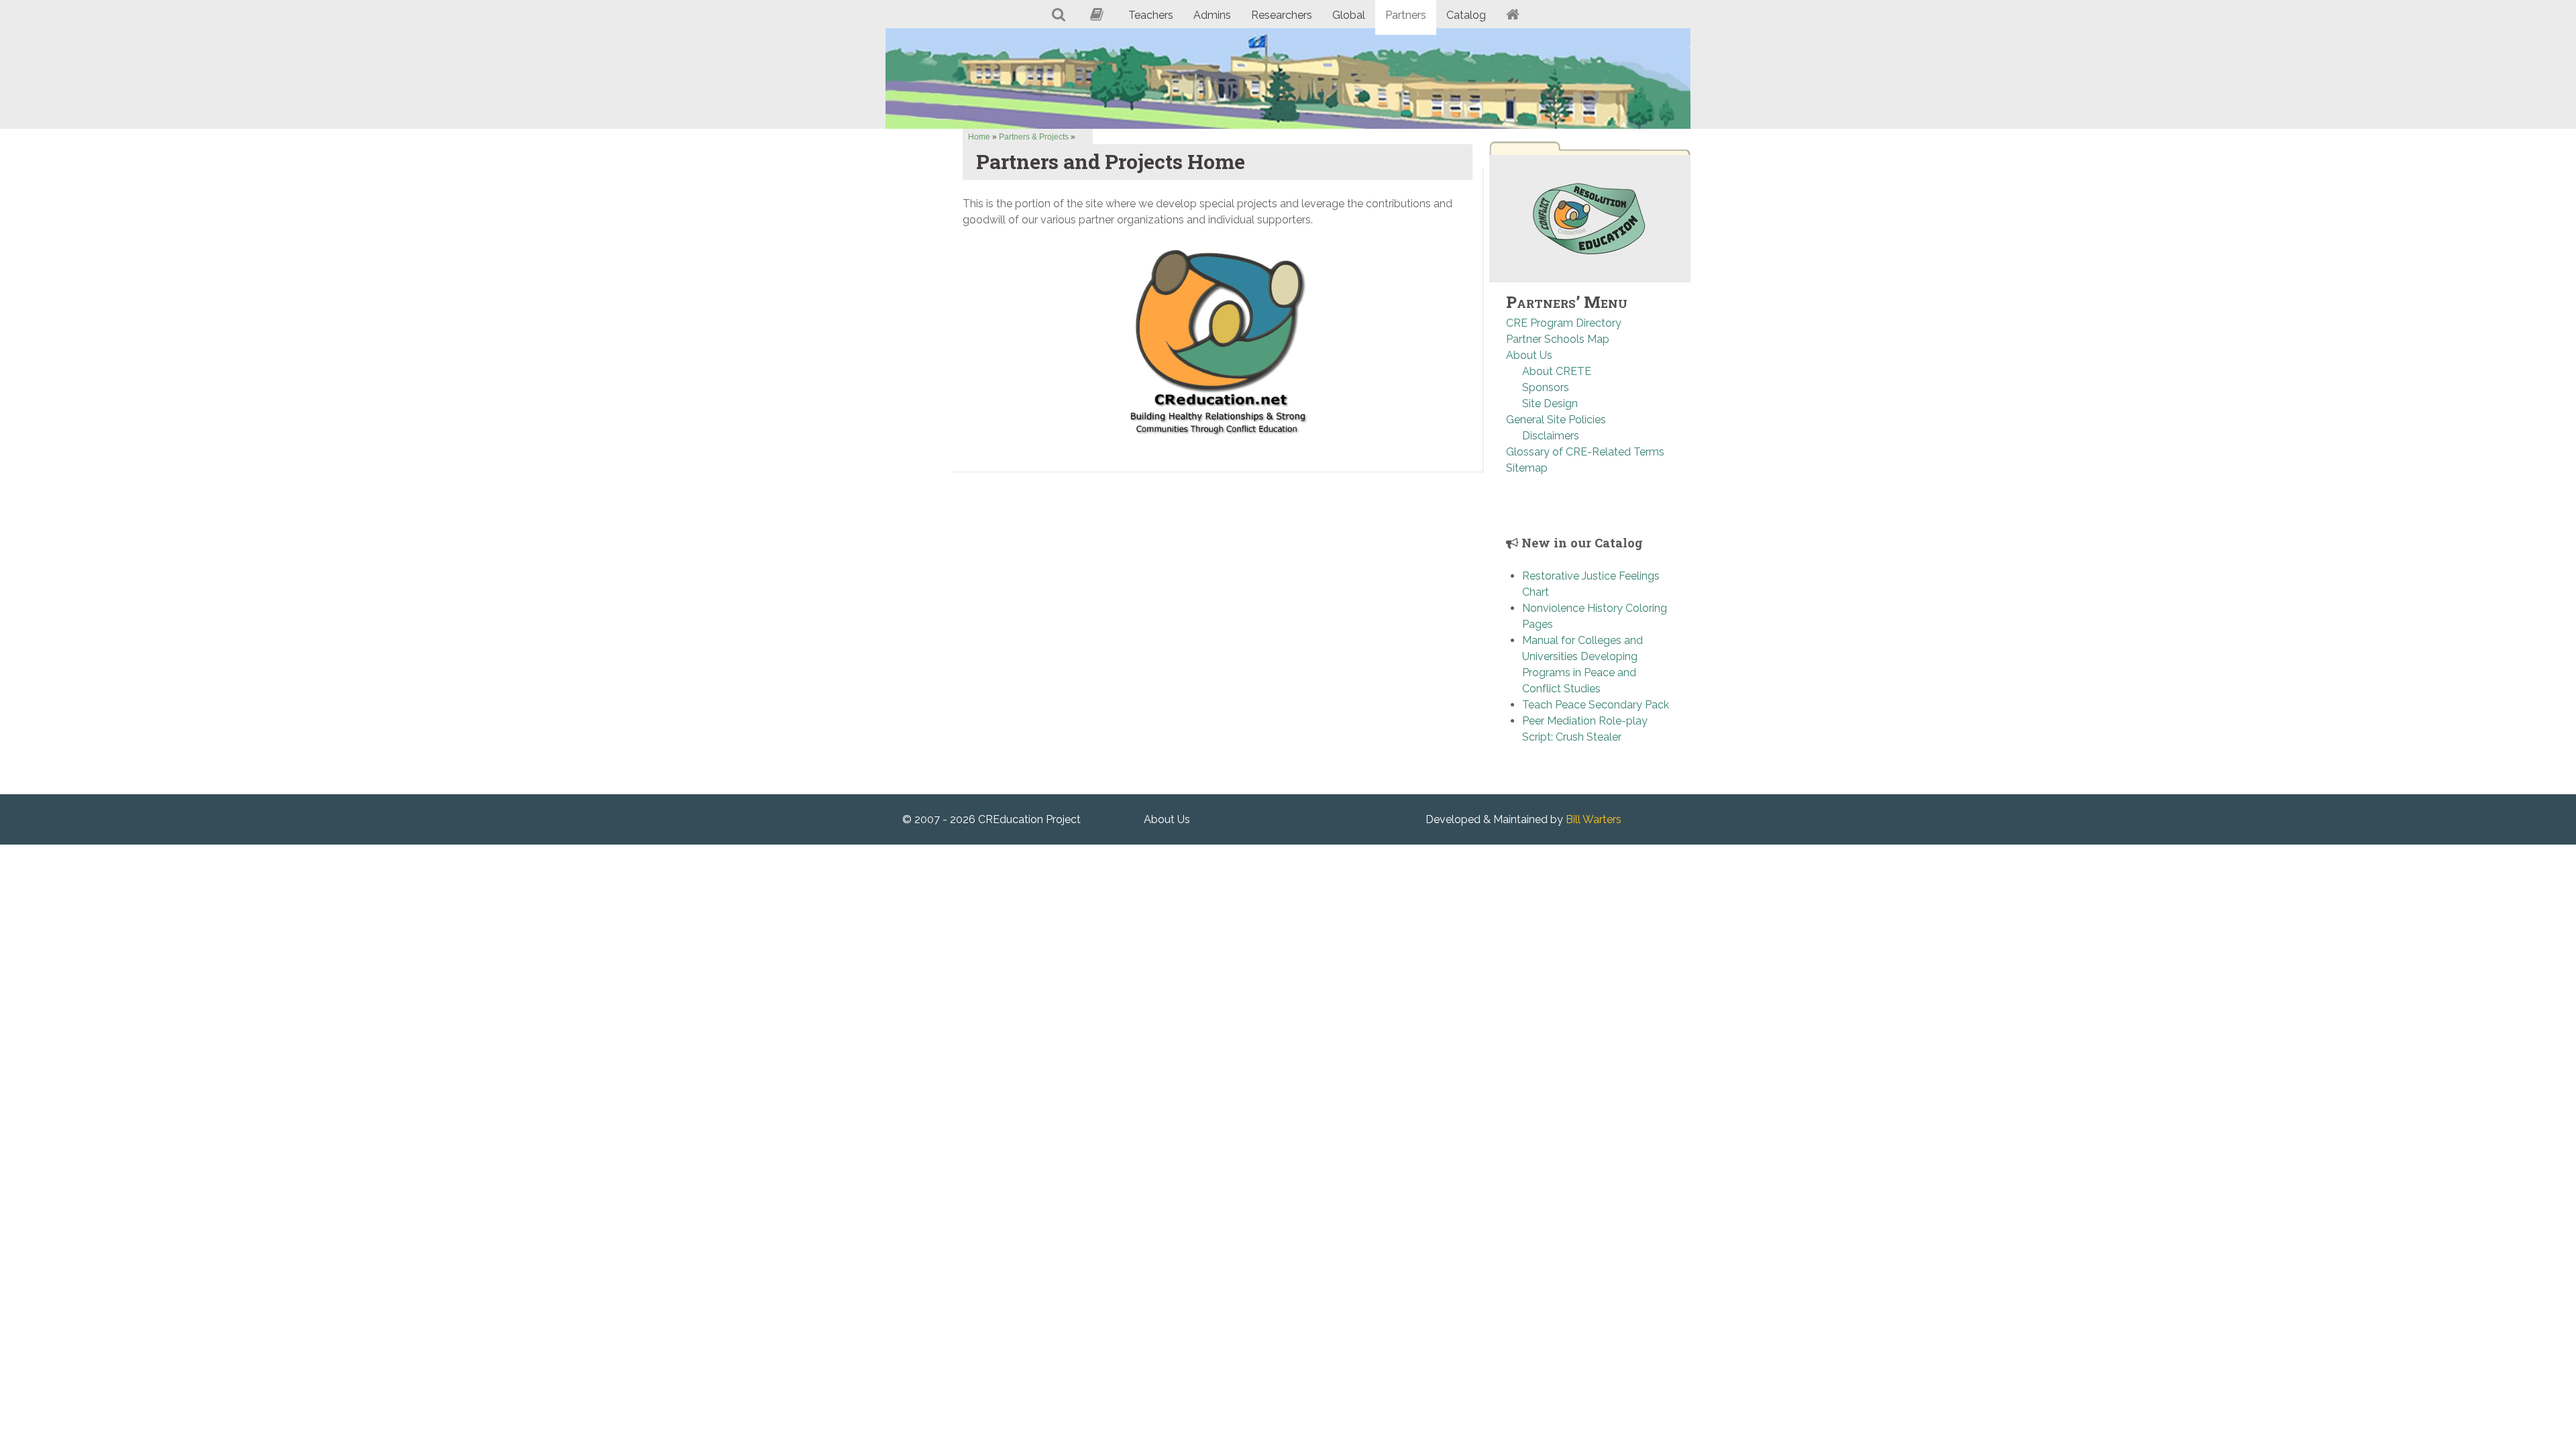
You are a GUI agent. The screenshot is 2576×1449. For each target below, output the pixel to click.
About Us (1529, 355)
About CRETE (1557, 371)
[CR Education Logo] (1590, 218)
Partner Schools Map (1558, 339)
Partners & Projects (1034, 137)
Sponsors (1546, 387)
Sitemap (1527, 468)
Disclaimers (1551, 436)
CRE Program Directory (1564, 323)
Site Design (1550, 404)
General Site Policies (1556, 420)
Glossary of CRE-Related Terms (1585, 452)
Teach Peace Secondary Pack (1596, 705)
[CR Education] (1288, 78)
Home (979, 137)
